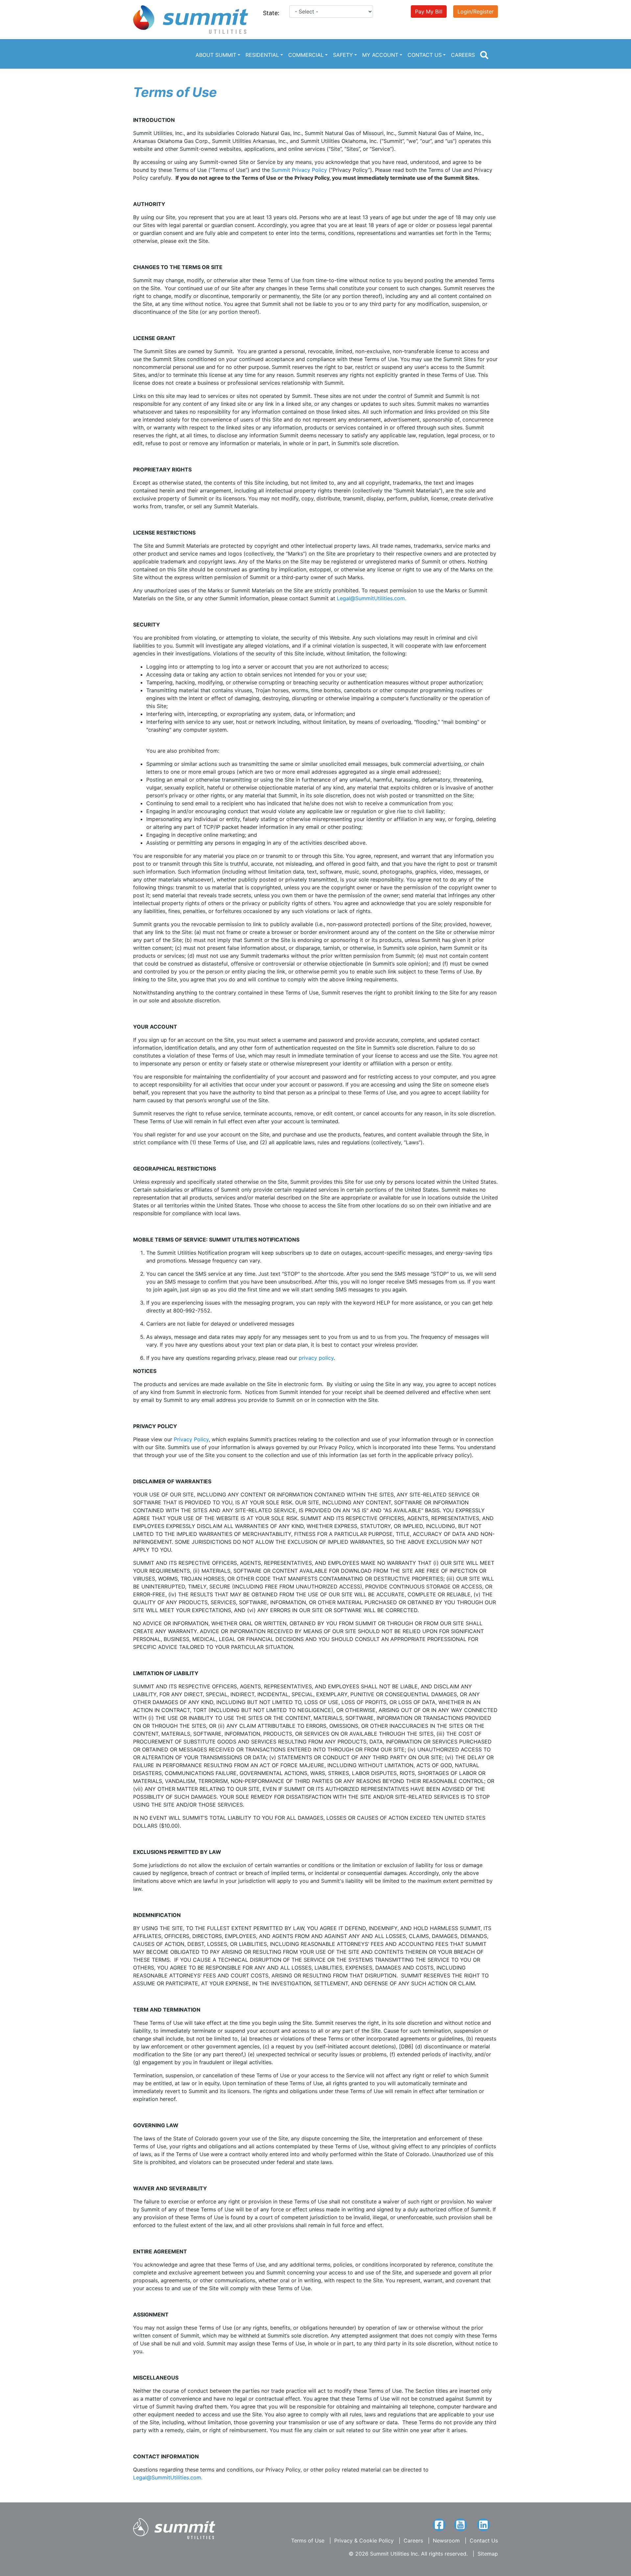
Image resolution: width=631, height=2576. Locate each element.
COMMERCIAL (306, 55)
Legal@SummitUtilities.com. (372, 598)
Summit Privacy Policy (300, 170)
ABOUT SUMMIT (216, 55)
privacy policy (316, 1358)
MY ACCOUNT (380, 55)
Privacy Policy (191, 1439)
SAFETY (343, 55)
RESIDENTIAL (262, 55)
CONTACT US (425, 55)
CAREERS (463, 55)
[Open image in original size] (191, 19)
